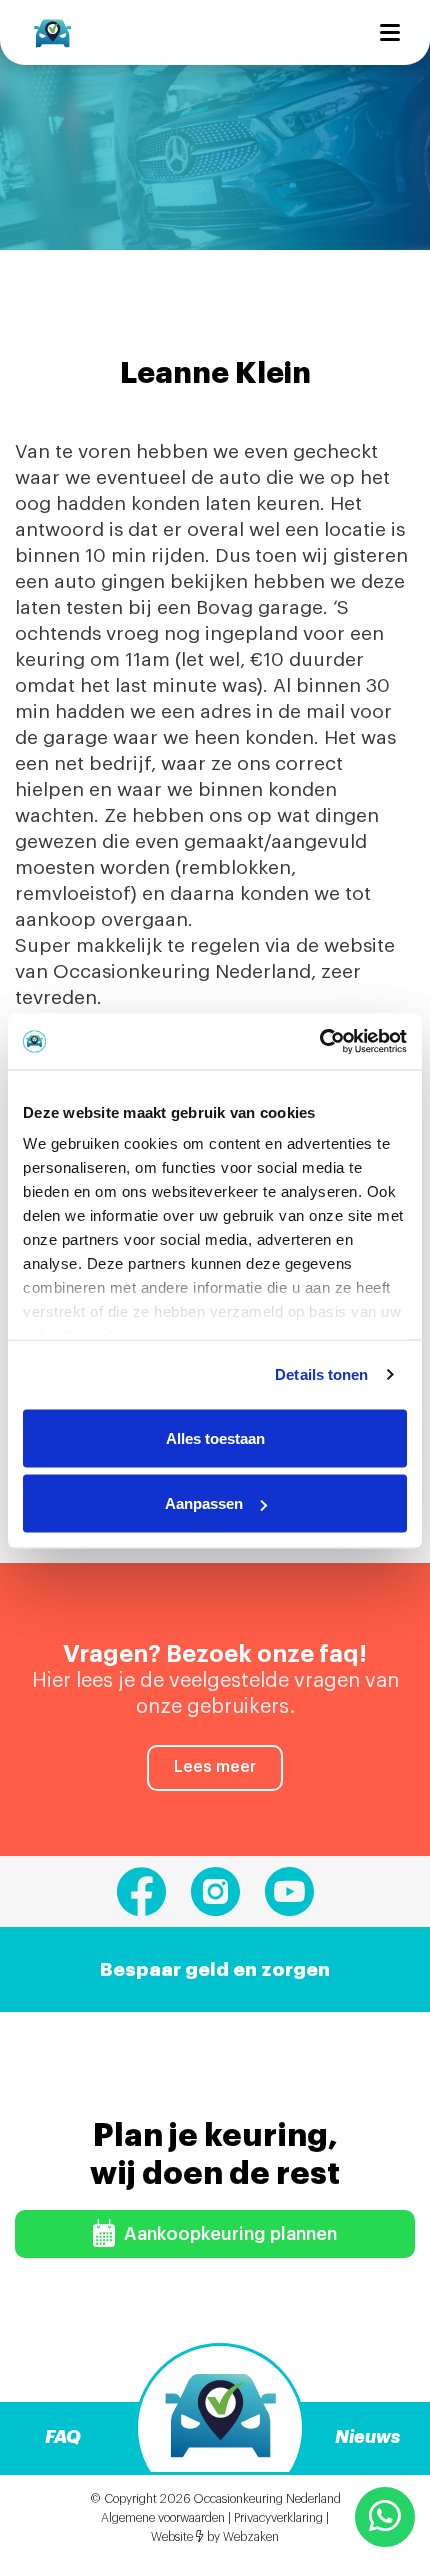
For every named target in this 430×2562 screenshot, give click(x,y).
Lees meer (215, 1767)
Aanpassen (204, 1503)
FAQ (63, 2437)
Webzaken (251, 2537)
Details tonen (321, 1374)
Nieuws (367, 2437)
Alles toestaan (215, 1437)
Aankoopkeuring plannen (228, 2234)
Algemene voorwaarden (163, 2518)
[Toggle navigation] (390, 32)
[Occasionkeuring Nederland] (52, 32)
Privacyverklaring (278, 2518)
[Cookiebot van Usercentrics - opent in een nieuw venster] (319, 1042)
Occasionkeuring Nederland (267, 2499)
